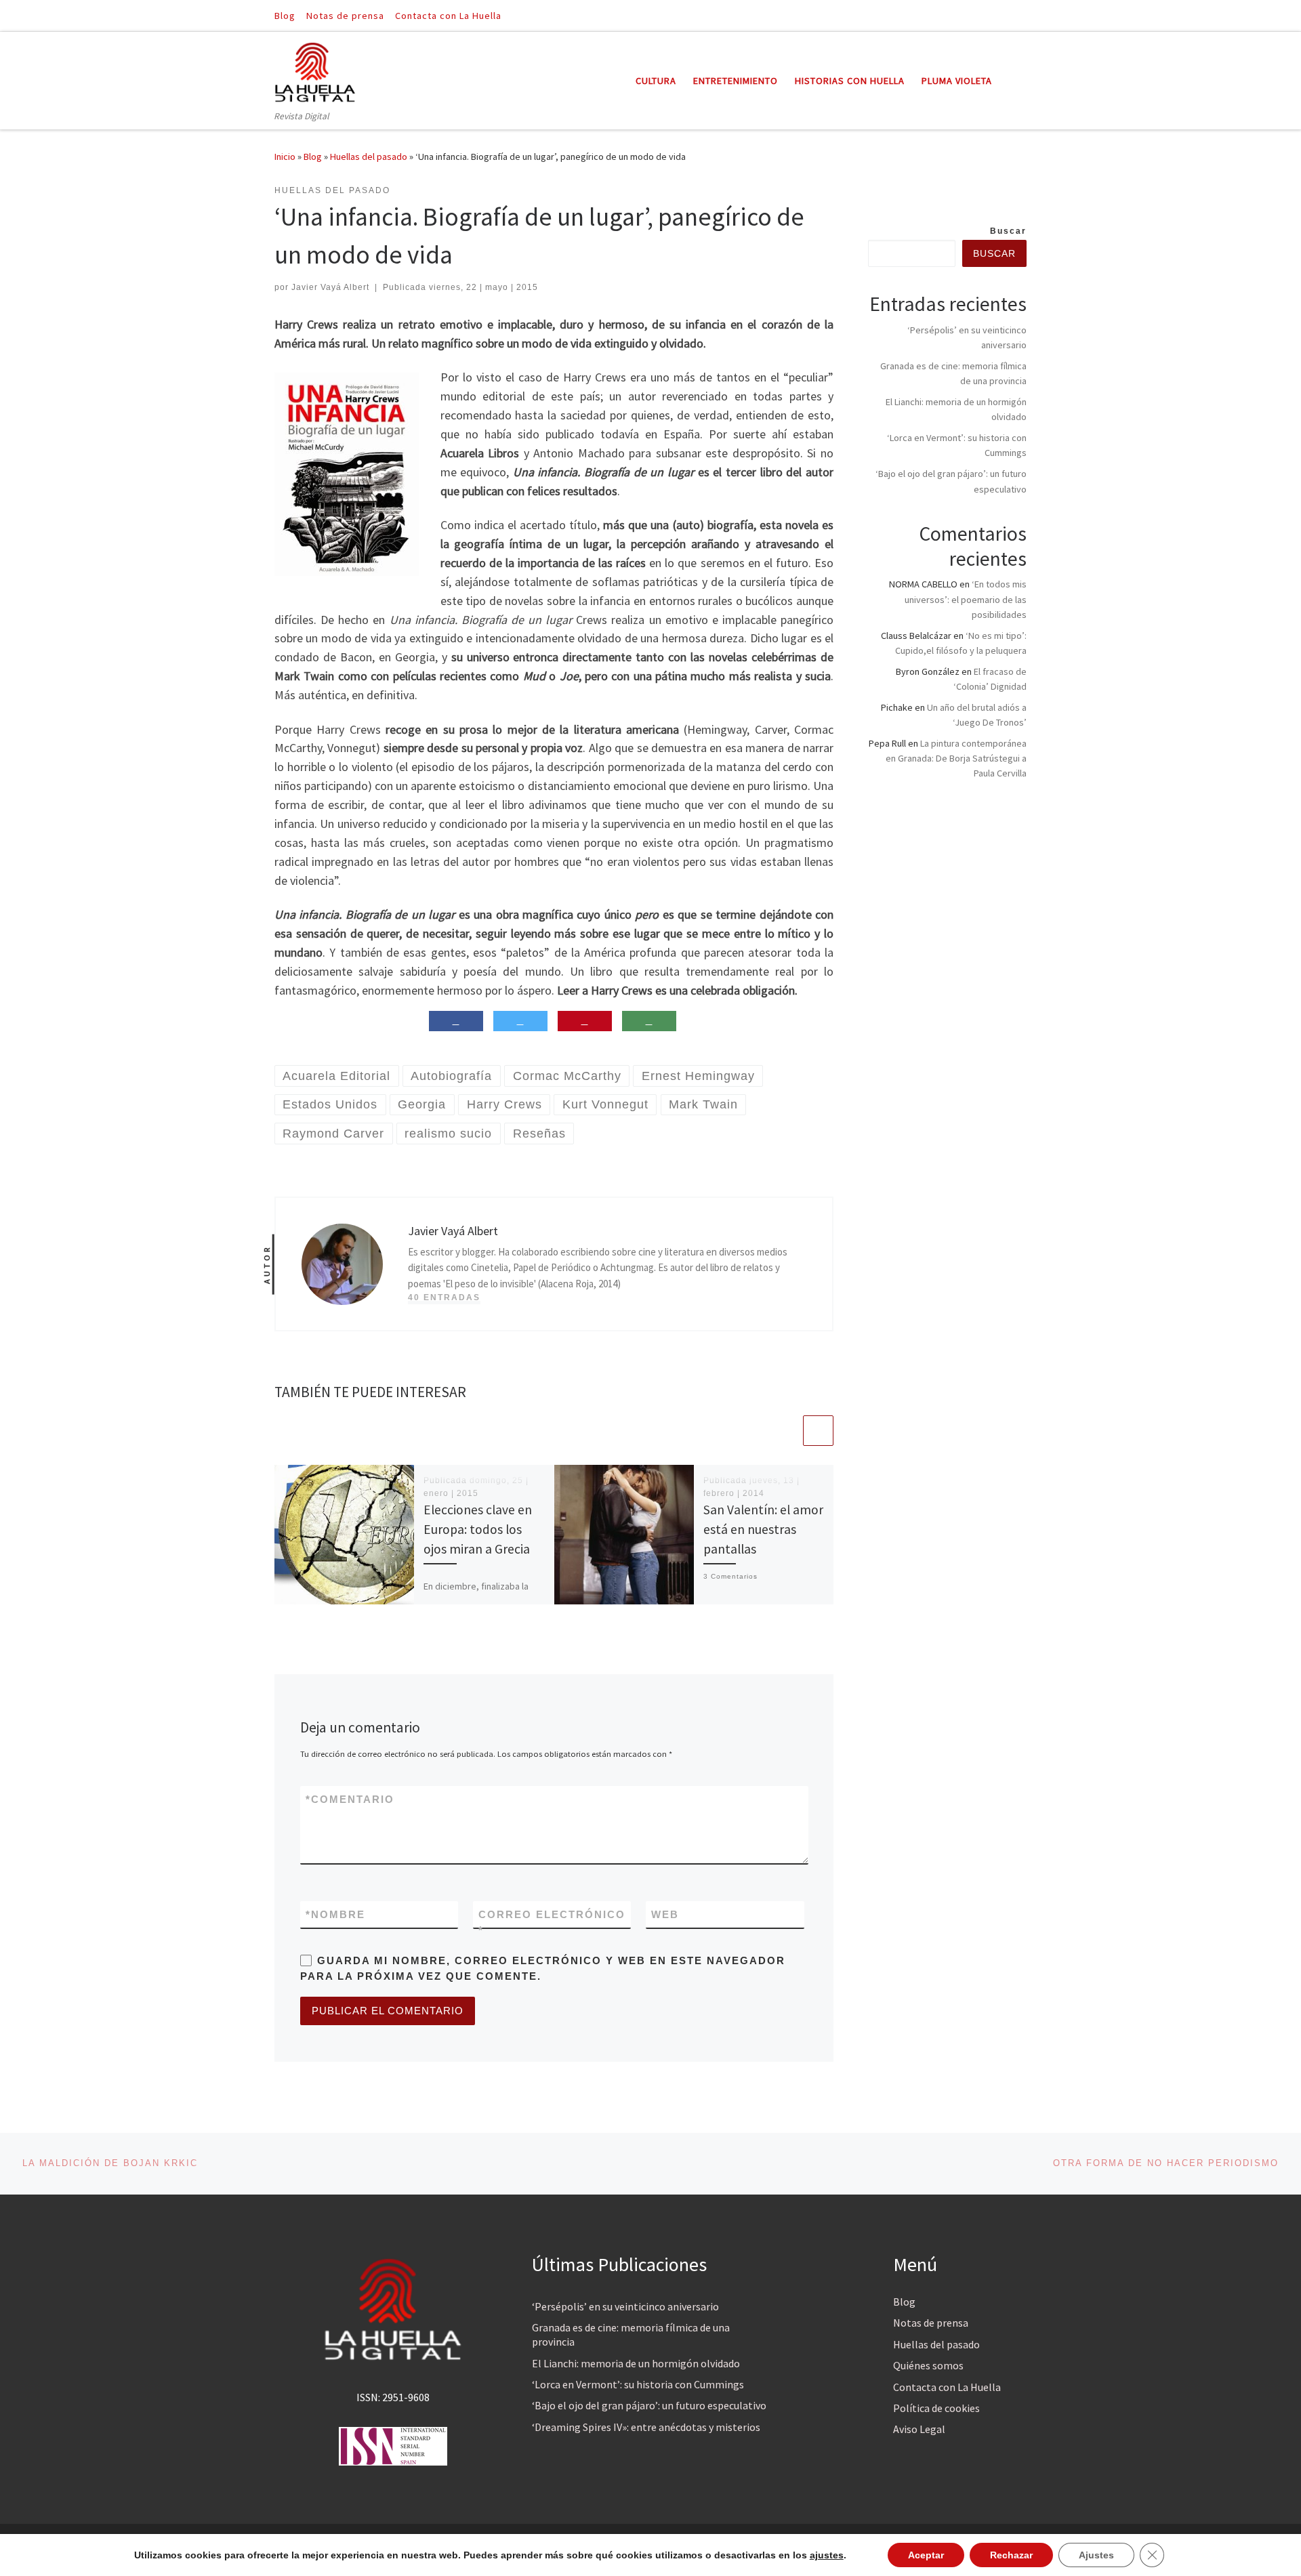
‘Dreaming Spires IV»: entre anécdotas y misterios (646, 2427)
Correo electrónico (552, 1922)
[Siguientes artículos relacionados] (818, 1431)
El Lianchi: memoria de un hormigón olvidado (636, 2363)
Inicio (285, 157)
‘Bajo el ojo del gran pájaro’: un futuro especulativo (649, 2405)
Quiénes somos (928, 2365)
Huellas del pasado (369, 157)
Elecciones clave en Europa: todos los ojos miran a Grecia (478, 1529)
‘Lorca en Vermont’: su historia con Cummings (638, 2384)
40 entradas (444, 1297)
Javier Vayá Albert (330, 287)
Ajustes (1096, 2555)
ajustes (827, 2555)
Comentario (350, 1799)
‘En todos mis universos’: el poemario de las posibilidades (966, 599)
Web (665, 1914)
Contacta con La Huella (947, 2387)
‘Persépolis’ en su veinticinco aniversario (625, 2306)
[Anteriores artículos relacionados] (786, 1431)
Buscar (1008, 231)
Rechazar (1011, 2555)
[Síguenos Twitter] (1023, 15)
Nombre (335, 1914)
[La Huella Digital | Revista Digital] (315, 70)
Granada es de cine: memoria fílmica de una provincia (631, 2334)
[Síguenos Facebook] (1004, 15)
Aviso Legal (919, 2429)
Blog (313, 157)
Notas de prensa (931, 2323)
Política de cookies (936, 2408)
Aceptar (926, 2555)
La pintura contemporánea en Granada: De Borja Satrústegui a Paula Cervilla (956, 758)
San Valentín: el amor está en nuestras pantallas (763, 1529)
